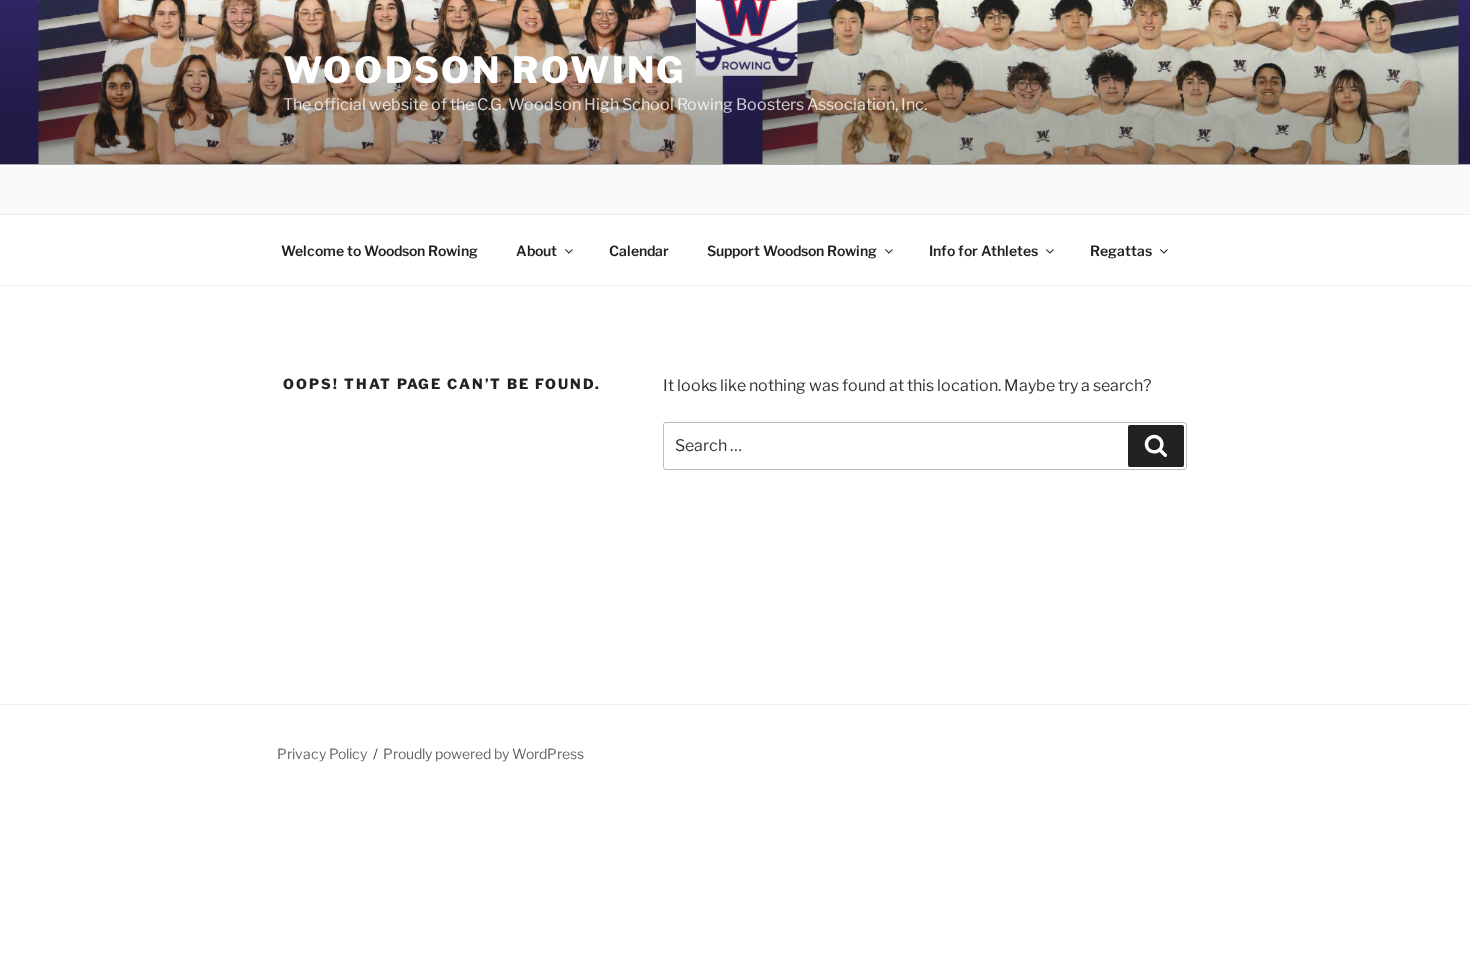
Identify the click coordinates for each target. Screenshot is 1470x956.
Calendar (639, 250)
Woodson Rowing (484, 70)
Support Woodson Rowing (792, 250)
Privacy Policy (322, 753)
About (536, 250)
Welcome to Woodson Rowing (379, 250)
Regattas (1121, 250)
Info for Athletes (983, 250)
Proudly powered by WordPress (483, 753)
